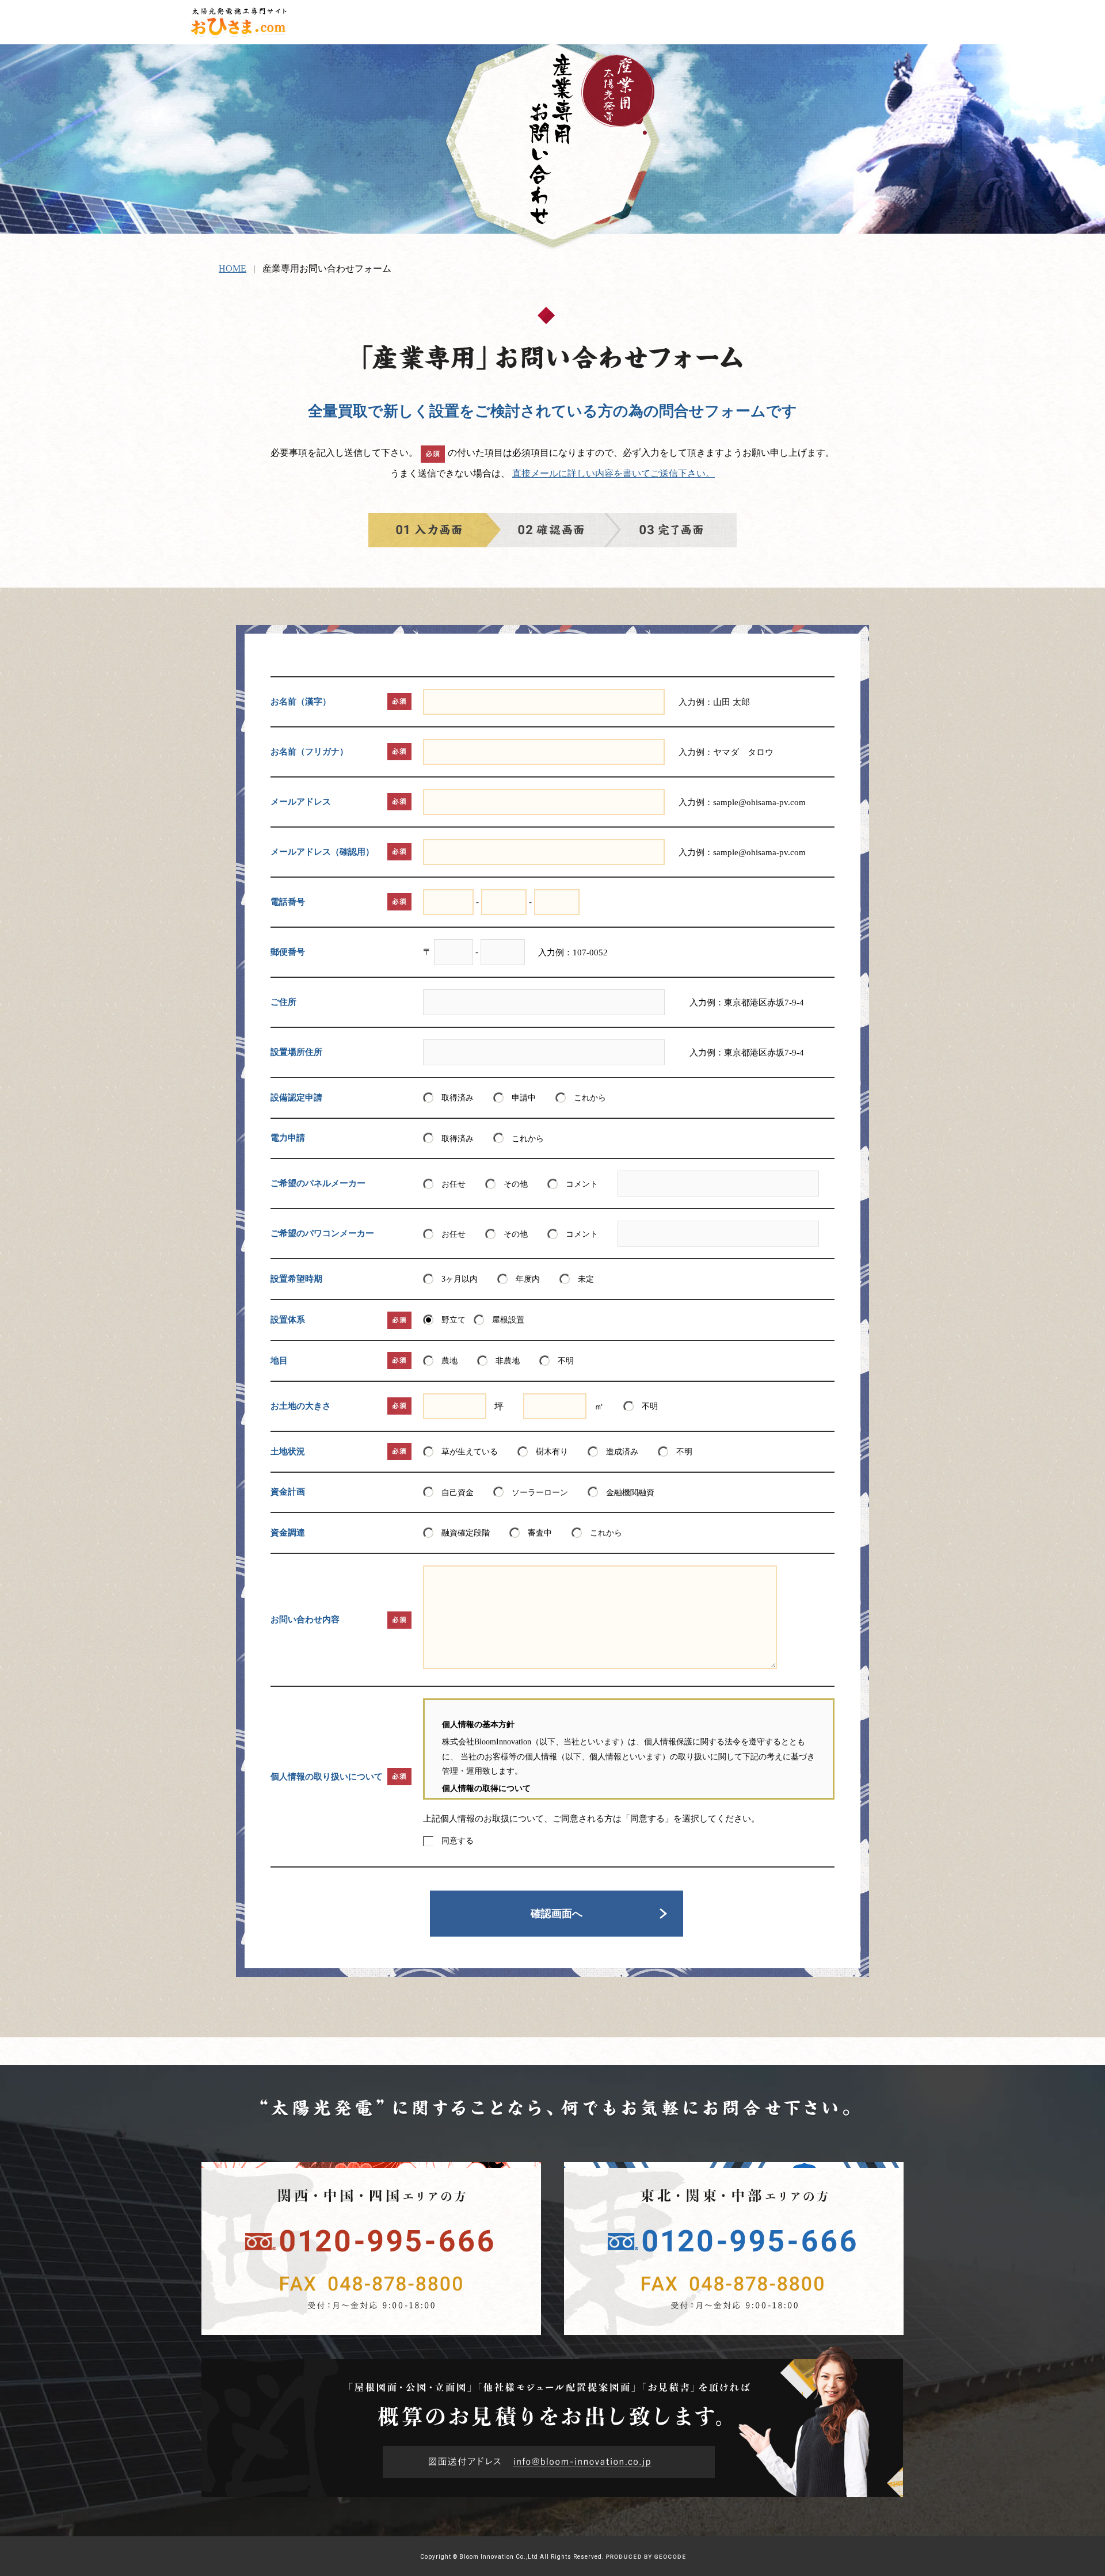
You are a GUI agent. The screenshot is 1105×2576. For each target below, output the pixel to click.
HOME (233, 268)
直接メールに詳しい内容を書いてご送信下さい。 (614, 473)
